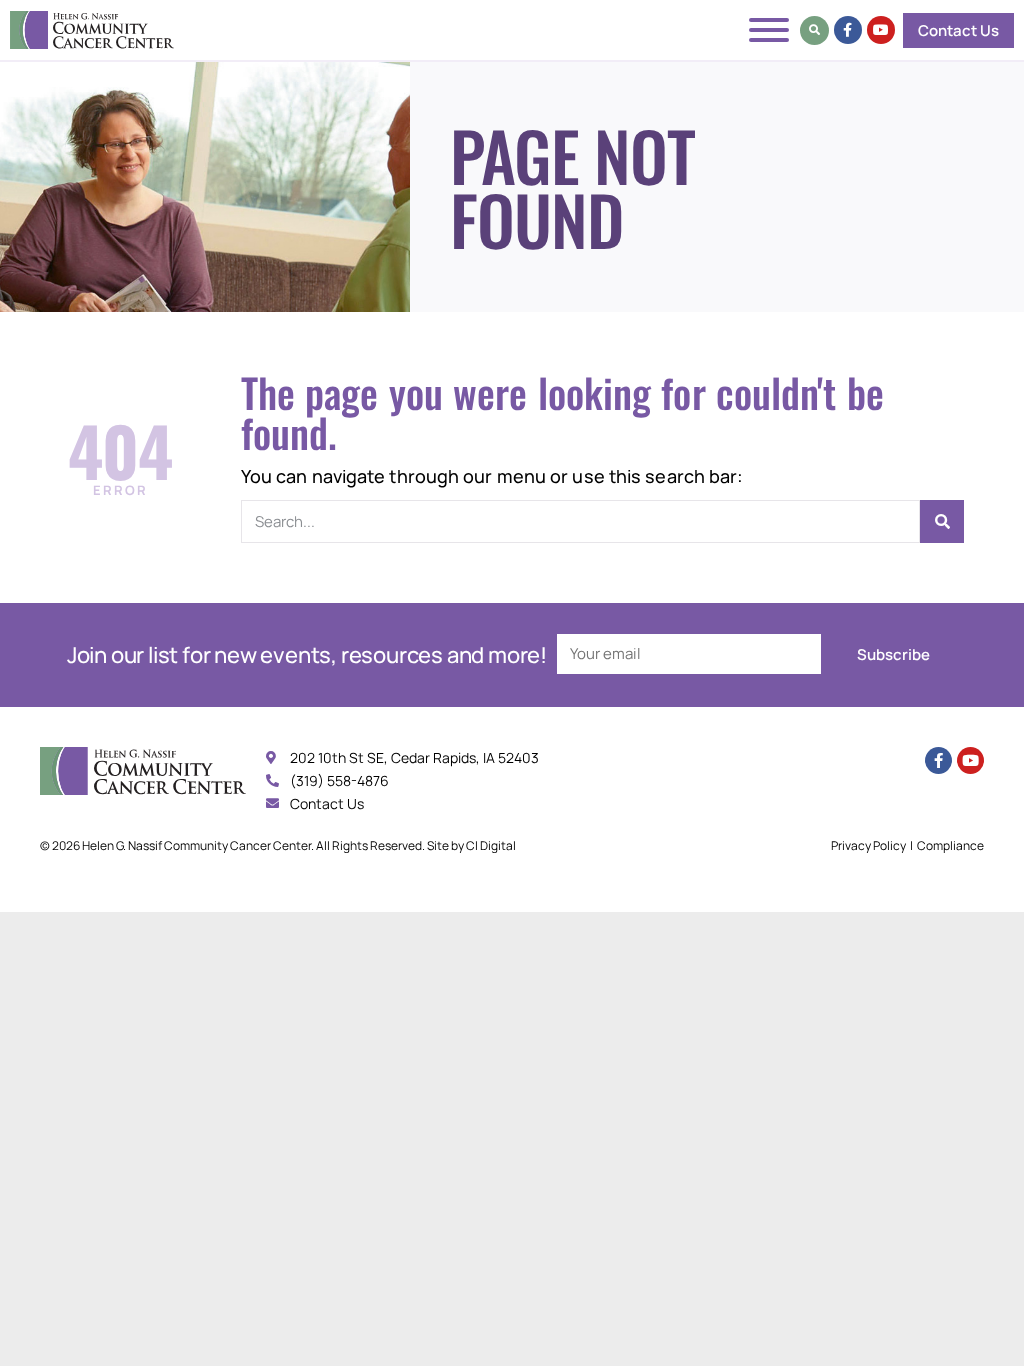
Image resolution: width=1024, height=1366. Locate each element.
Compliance (950, 845)
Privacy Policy (868, 845)
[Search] (942, 521)
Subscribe (893, 654)
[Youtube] (881, 30)
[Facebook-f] (848, 30)
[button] (814, 30)
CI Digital (491, 845)
